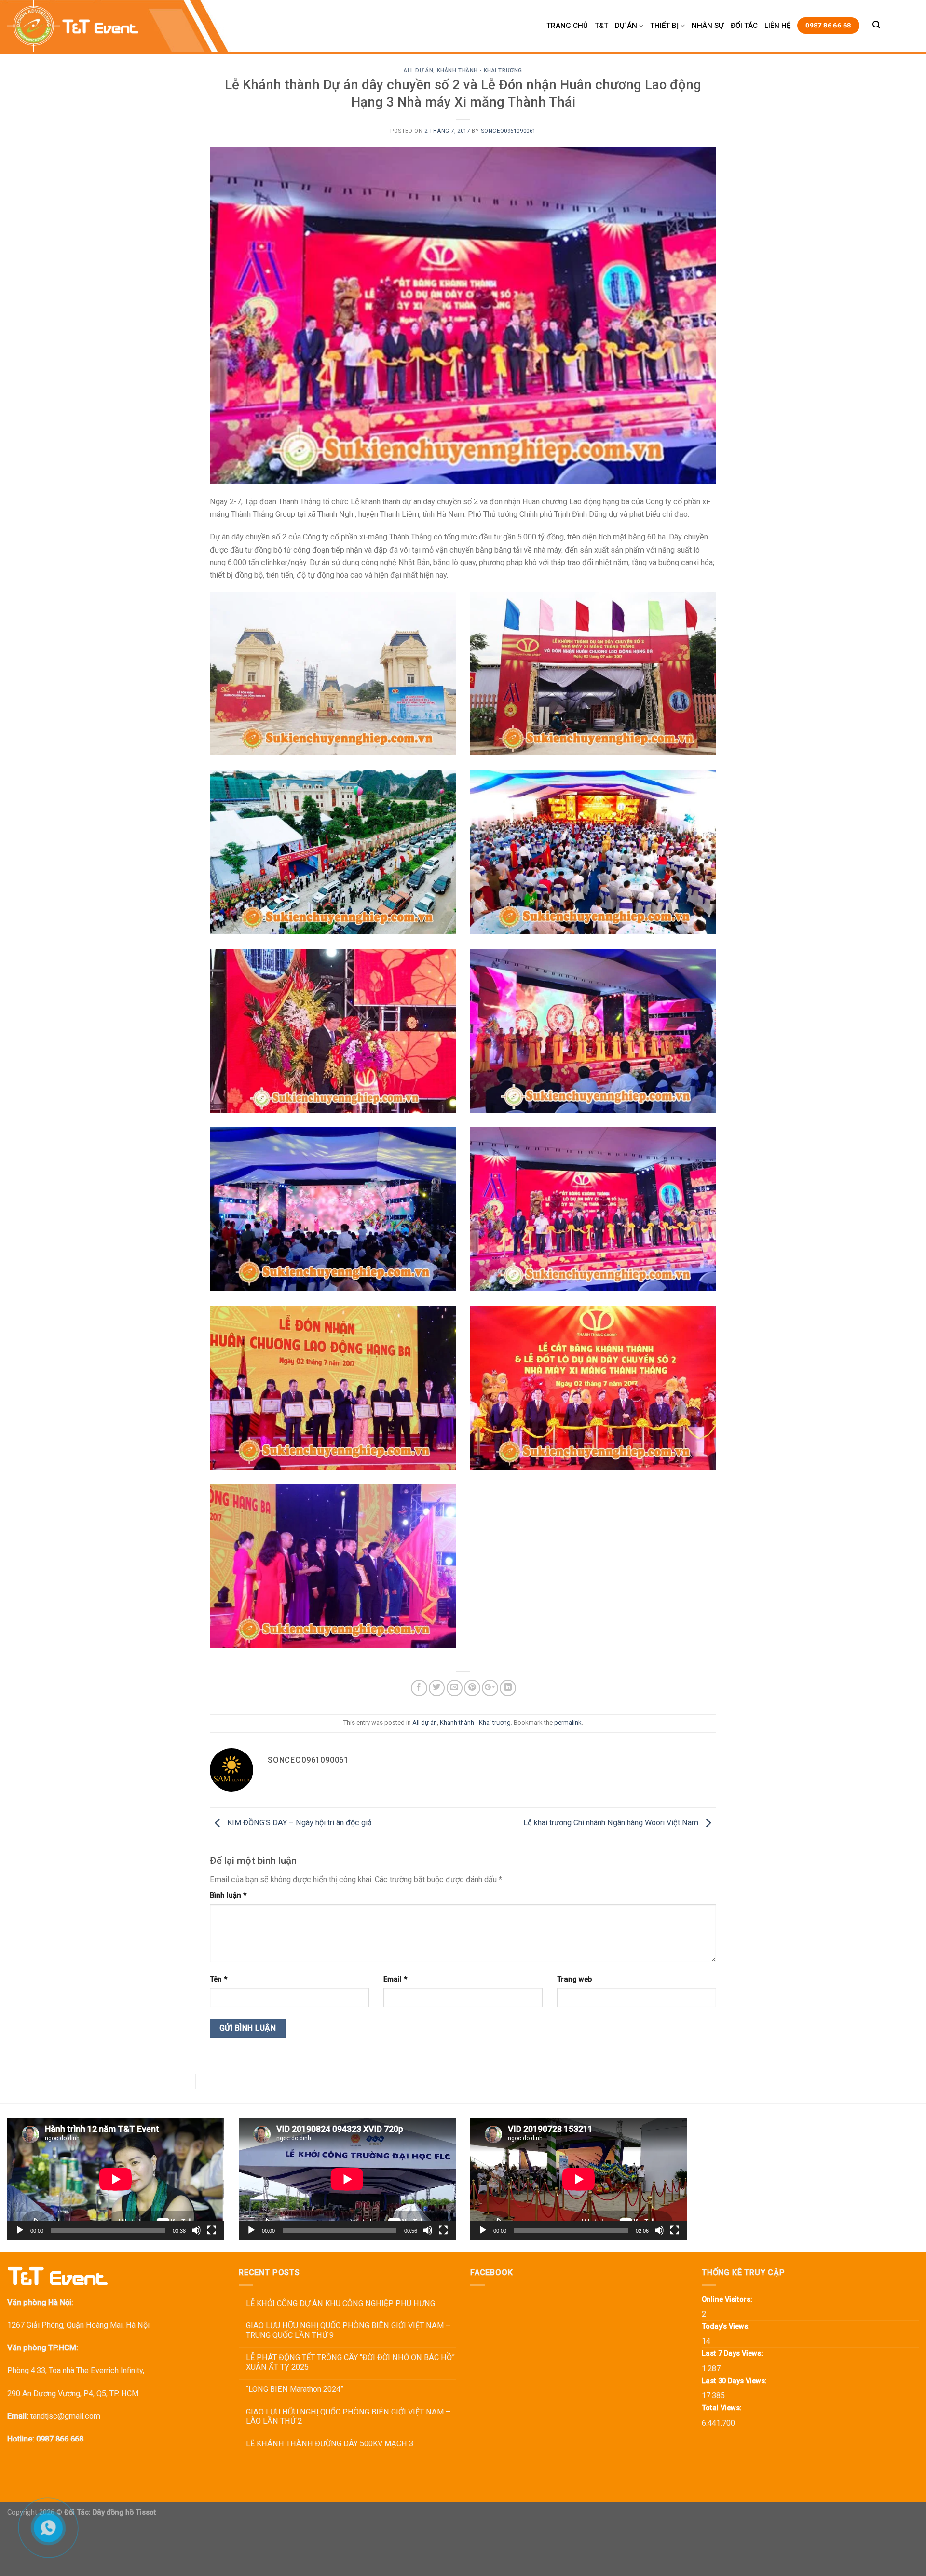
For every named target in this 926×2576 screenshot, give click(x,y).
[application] (116, 2179)
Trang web (574, 1979)
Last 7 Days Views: (733, 2353)
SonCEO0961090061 (508, 131)
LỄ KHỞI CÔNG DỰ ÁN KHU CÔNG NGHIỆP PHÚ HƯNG (340, 2303)
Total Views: (723, 2408)
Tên (218, 1979)
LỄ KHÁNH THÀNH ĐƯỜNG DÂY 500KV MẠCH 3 (330, 2444)
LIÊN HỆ (777, 26)
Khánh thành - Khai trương (480, 70)
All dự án (418, 70)
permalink (568, 1722)
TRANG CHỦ (567, 26)
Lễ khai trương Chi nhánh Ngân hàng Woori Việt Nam (612, 1822)
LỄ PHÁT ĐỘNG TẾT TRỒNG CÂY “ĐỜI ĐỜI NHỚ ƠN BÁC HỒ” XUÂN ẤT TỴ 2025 (350, 2362)
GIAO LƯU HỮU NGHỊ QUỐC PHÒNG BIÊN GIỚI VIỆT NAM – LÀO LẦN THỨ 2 (348, 2417)
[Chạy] (20, 2230)
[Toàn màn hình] (212, 2230)
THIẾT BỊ (664, 26)
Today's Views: (727, 2326)
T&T (601, 26)
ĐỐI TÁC (744, 26)
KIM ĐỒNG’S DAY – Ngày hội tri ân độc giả (299, 1822)
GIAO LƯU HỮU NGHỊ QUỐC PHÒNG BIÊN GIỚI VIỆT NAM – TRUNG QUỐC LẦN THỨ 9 (348, 2330)
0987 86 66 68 (828, 25)
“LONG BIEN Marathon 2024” (295, 2389)
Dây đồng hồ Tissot (124, 2512)
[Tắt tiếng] (196, 2230)
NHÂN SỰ (708, 26)
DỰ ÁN (626, 26)
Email (395, 1979)
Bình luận (228, 1895)
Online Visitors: (728, 2299)
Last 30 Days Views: (735, 2381)
